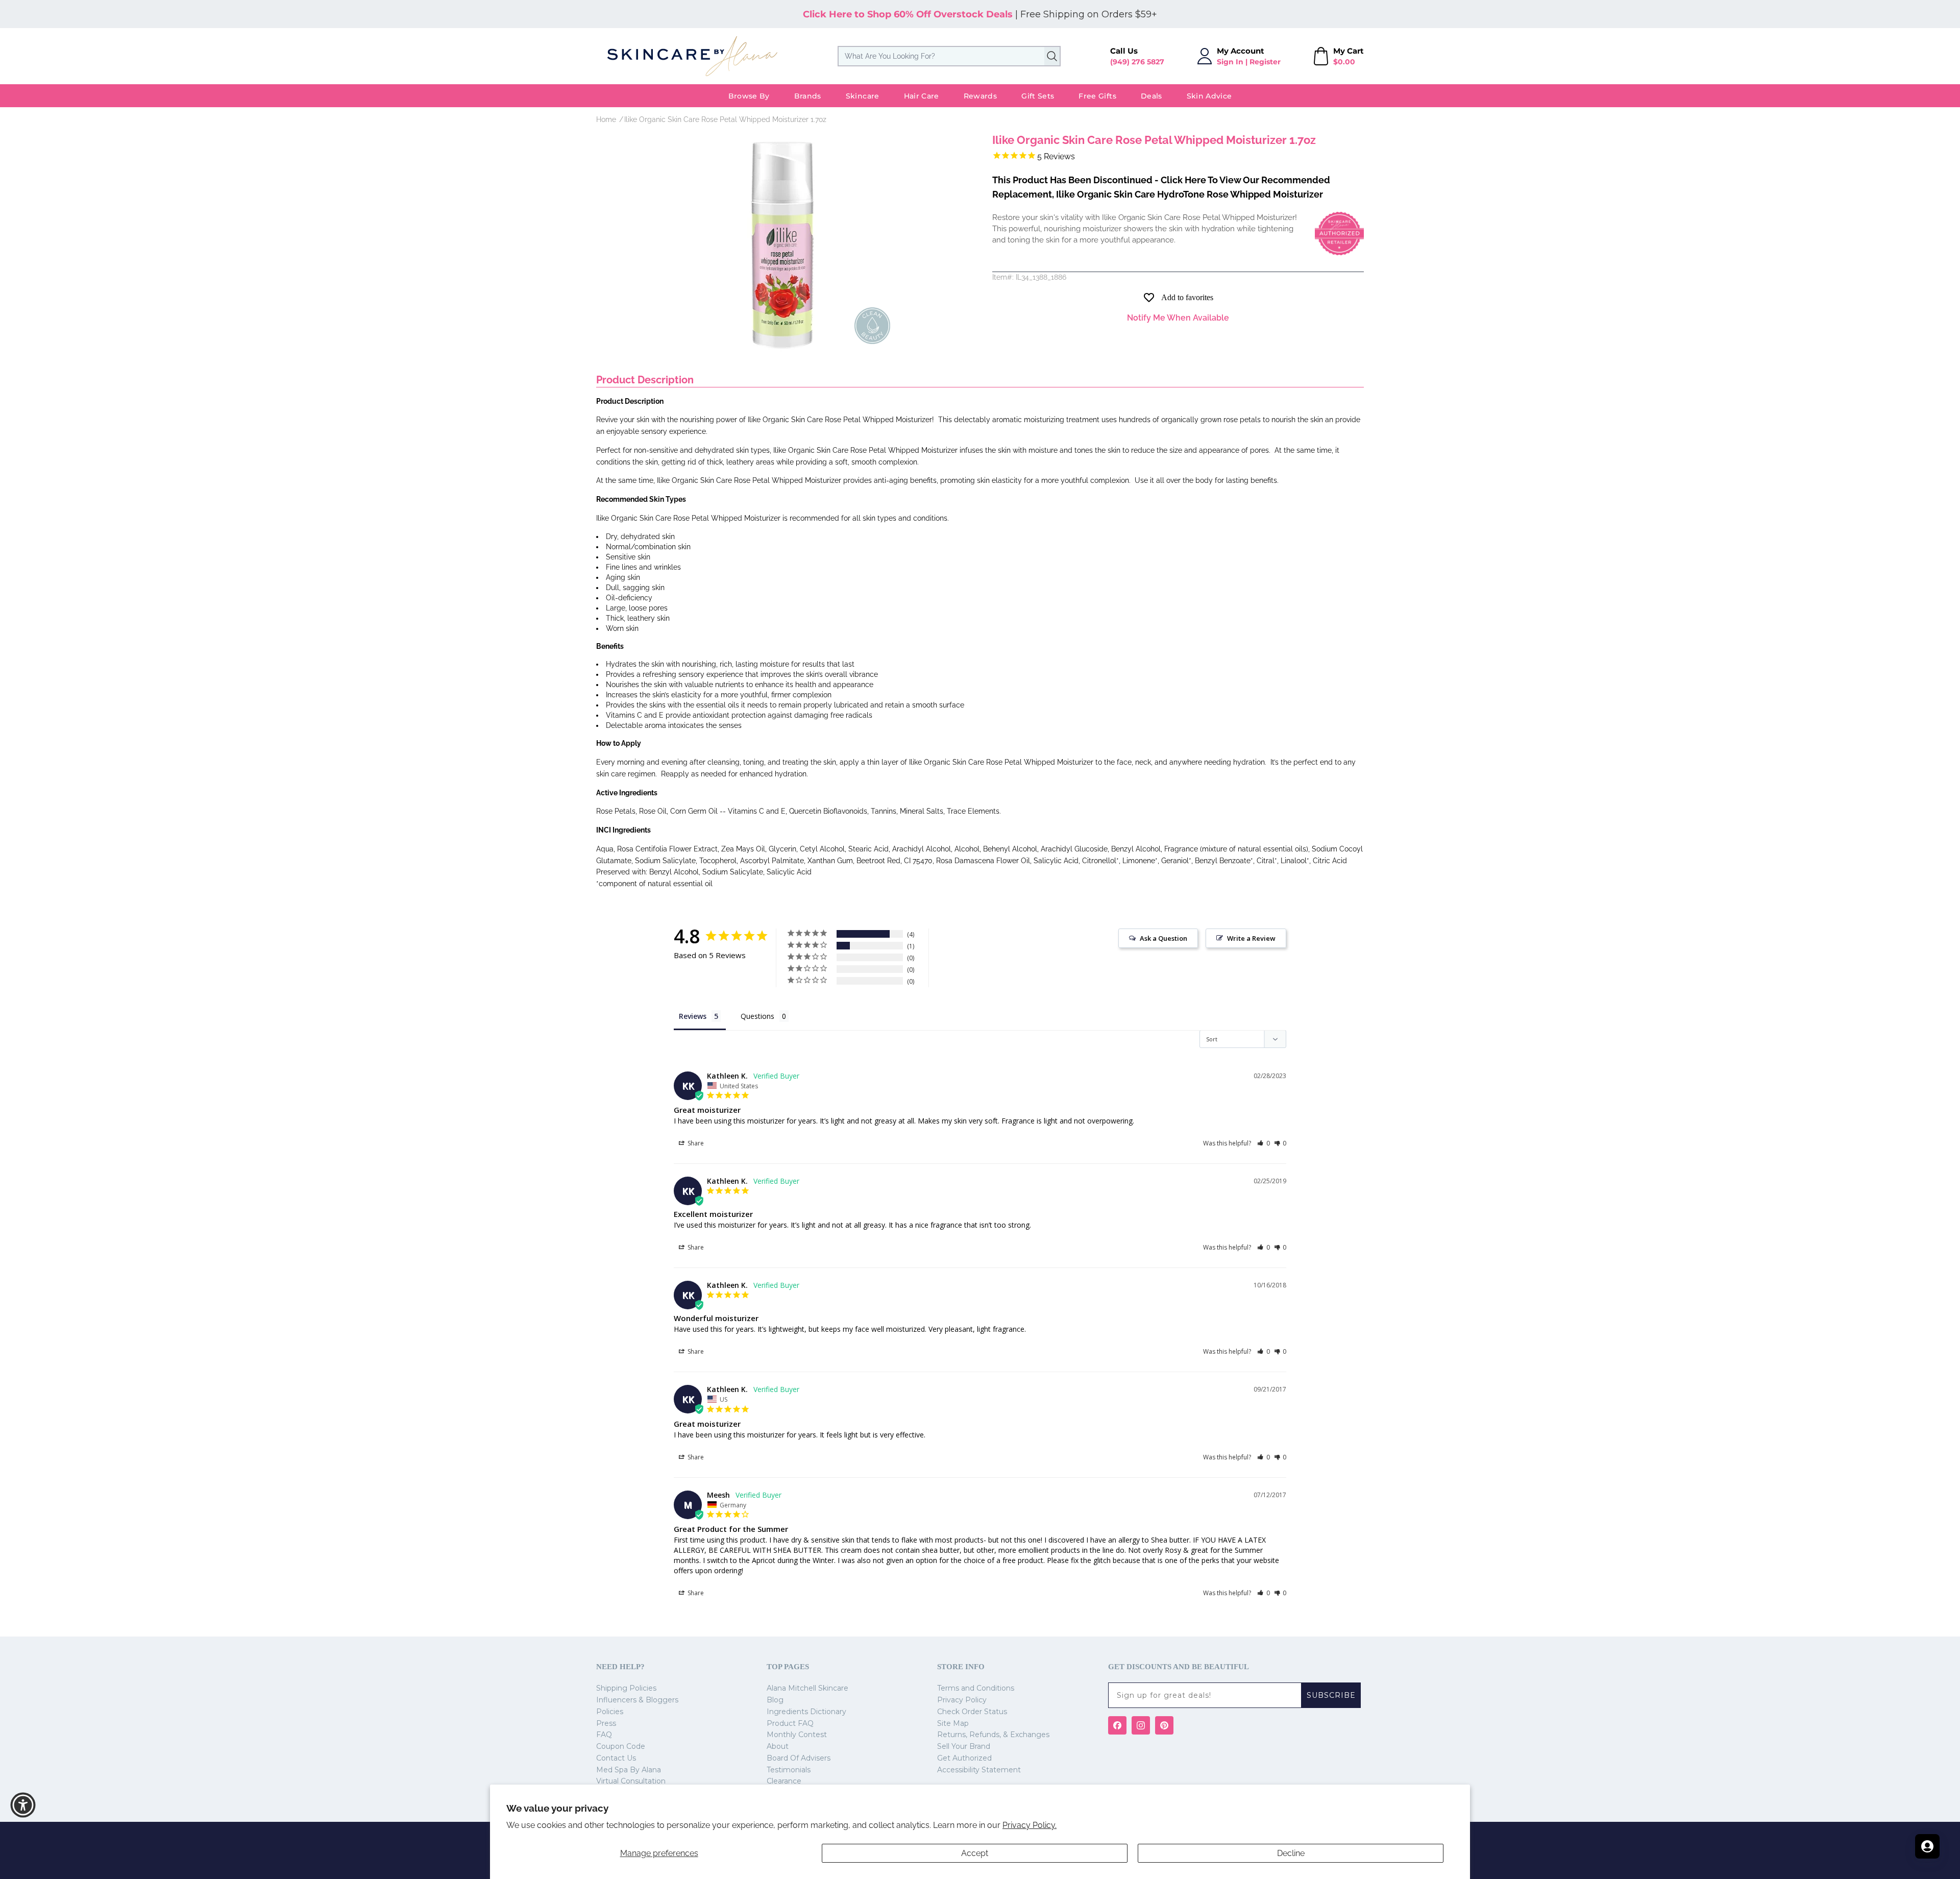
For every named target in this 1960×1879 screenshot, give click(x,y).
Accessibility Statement (979, 1770)
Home (606, 119)
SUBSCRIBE (1331, 1695)
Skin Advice (1209, 96)
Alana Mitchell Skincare (807, 1688)
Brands (808, 96)
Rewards (980, 96)
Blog (775, 1700)
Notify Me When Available (1178, 318)
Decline (1291, 1853)
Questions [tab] (757, 1016)
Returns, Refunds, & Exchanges (993, 1735)
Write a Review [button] (1251, 938)
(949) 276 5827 (1137, 62)
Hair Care (922, 96)
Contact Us (616, 1758)
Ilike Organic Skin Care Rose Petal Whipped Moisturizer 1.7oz (725, 119)
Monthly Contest (797, 1735)
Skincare (863, 96)
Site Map (953, 1723)
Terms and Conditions (976, 1688)
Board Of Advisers (799, 1758)
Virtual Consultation (631, 1781)
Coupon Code (621, 1746)
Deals (1151, 96)
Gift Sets (1038, 96)
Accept (975, 1853)
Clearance (784, 1781)
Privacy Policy (962, 1700)
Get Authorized (964, 1758)
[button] (1264, 1143)
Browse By (749, 96)
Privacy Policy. (1030, 1825)
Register (1265, 62)
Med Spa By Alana (629, 1770)
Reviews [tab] (693, 1016)
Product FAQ (790, 1723)
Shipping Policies (626, 1688)
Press (606, 1723)
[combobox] (949, 56)
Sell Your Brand (964, 1746)
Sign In (1230, 62)
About (778, 1746)
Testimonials (789, 1770)
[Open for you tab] (1927, 1846)
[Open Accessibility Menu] (23, 1805)
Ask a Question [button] (1163, 938)
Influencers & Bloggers (637, 1700)
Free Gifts (1097, 96)
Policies (610, 1712)
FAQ (604, 1735)
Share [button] (695, 1143)
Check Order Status (972, 1712)
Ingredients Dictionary (806, 1712)
